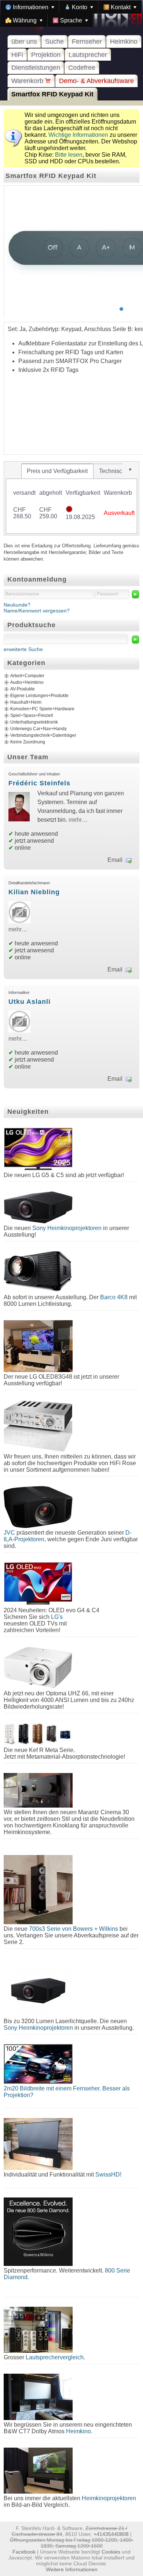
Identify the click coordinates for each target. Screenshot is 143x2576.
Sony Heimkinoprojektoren (67, 1228)
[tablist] (71, 498)
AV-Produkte (23, 689)
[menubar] (71, 14)
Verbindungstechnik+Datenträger (43, 735)
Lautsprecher (88, 55)
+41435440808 (111, 2534)
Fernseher (87, 42)
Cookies (111, 2552)
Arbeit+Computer (27, 676)
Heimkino (124, 42)
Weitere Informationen (72, 2569)
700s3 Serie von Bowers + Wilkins (74, 1929)
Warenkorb (28, 81)
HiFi (17, 55)
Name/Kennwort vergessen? (37, 611)
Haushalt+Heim (26, 702)
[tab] (57, 471)
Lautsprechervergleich (55, 2357)
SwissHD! (108, 2175)
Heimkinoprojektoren (109, 2498)
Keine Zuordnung (28, 742)
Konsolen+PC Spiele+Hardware (42, 709)
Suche (54, 42)
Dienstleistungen (36, 68)
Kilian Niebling (34, 892)
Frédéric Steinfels (39, 783)
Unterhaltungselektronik (34, 722)
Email (115, 860)
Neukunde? (17, 605)
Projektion (46, 55)
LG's (57, 1617)
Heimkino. (79, 2431)
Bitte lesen (69, 155)
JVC (9, 1533)
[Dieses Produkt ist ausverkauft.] (69, 510)
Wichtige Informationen (78, 135)
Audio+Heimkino (27, 682)
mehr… (78, 820)
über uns (24, 42)
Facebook (24, 2552)
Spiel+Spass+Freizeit (32, 715)
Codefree (82, 68)
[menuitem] (30, 7)
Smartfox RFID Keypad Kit (52, 94)
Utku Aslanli (30, 1002)
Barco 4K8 (114, 1297)
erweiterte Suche (23, 649)
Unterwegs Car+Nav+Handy (38, 729)
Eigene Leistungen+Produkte (39, 696)
